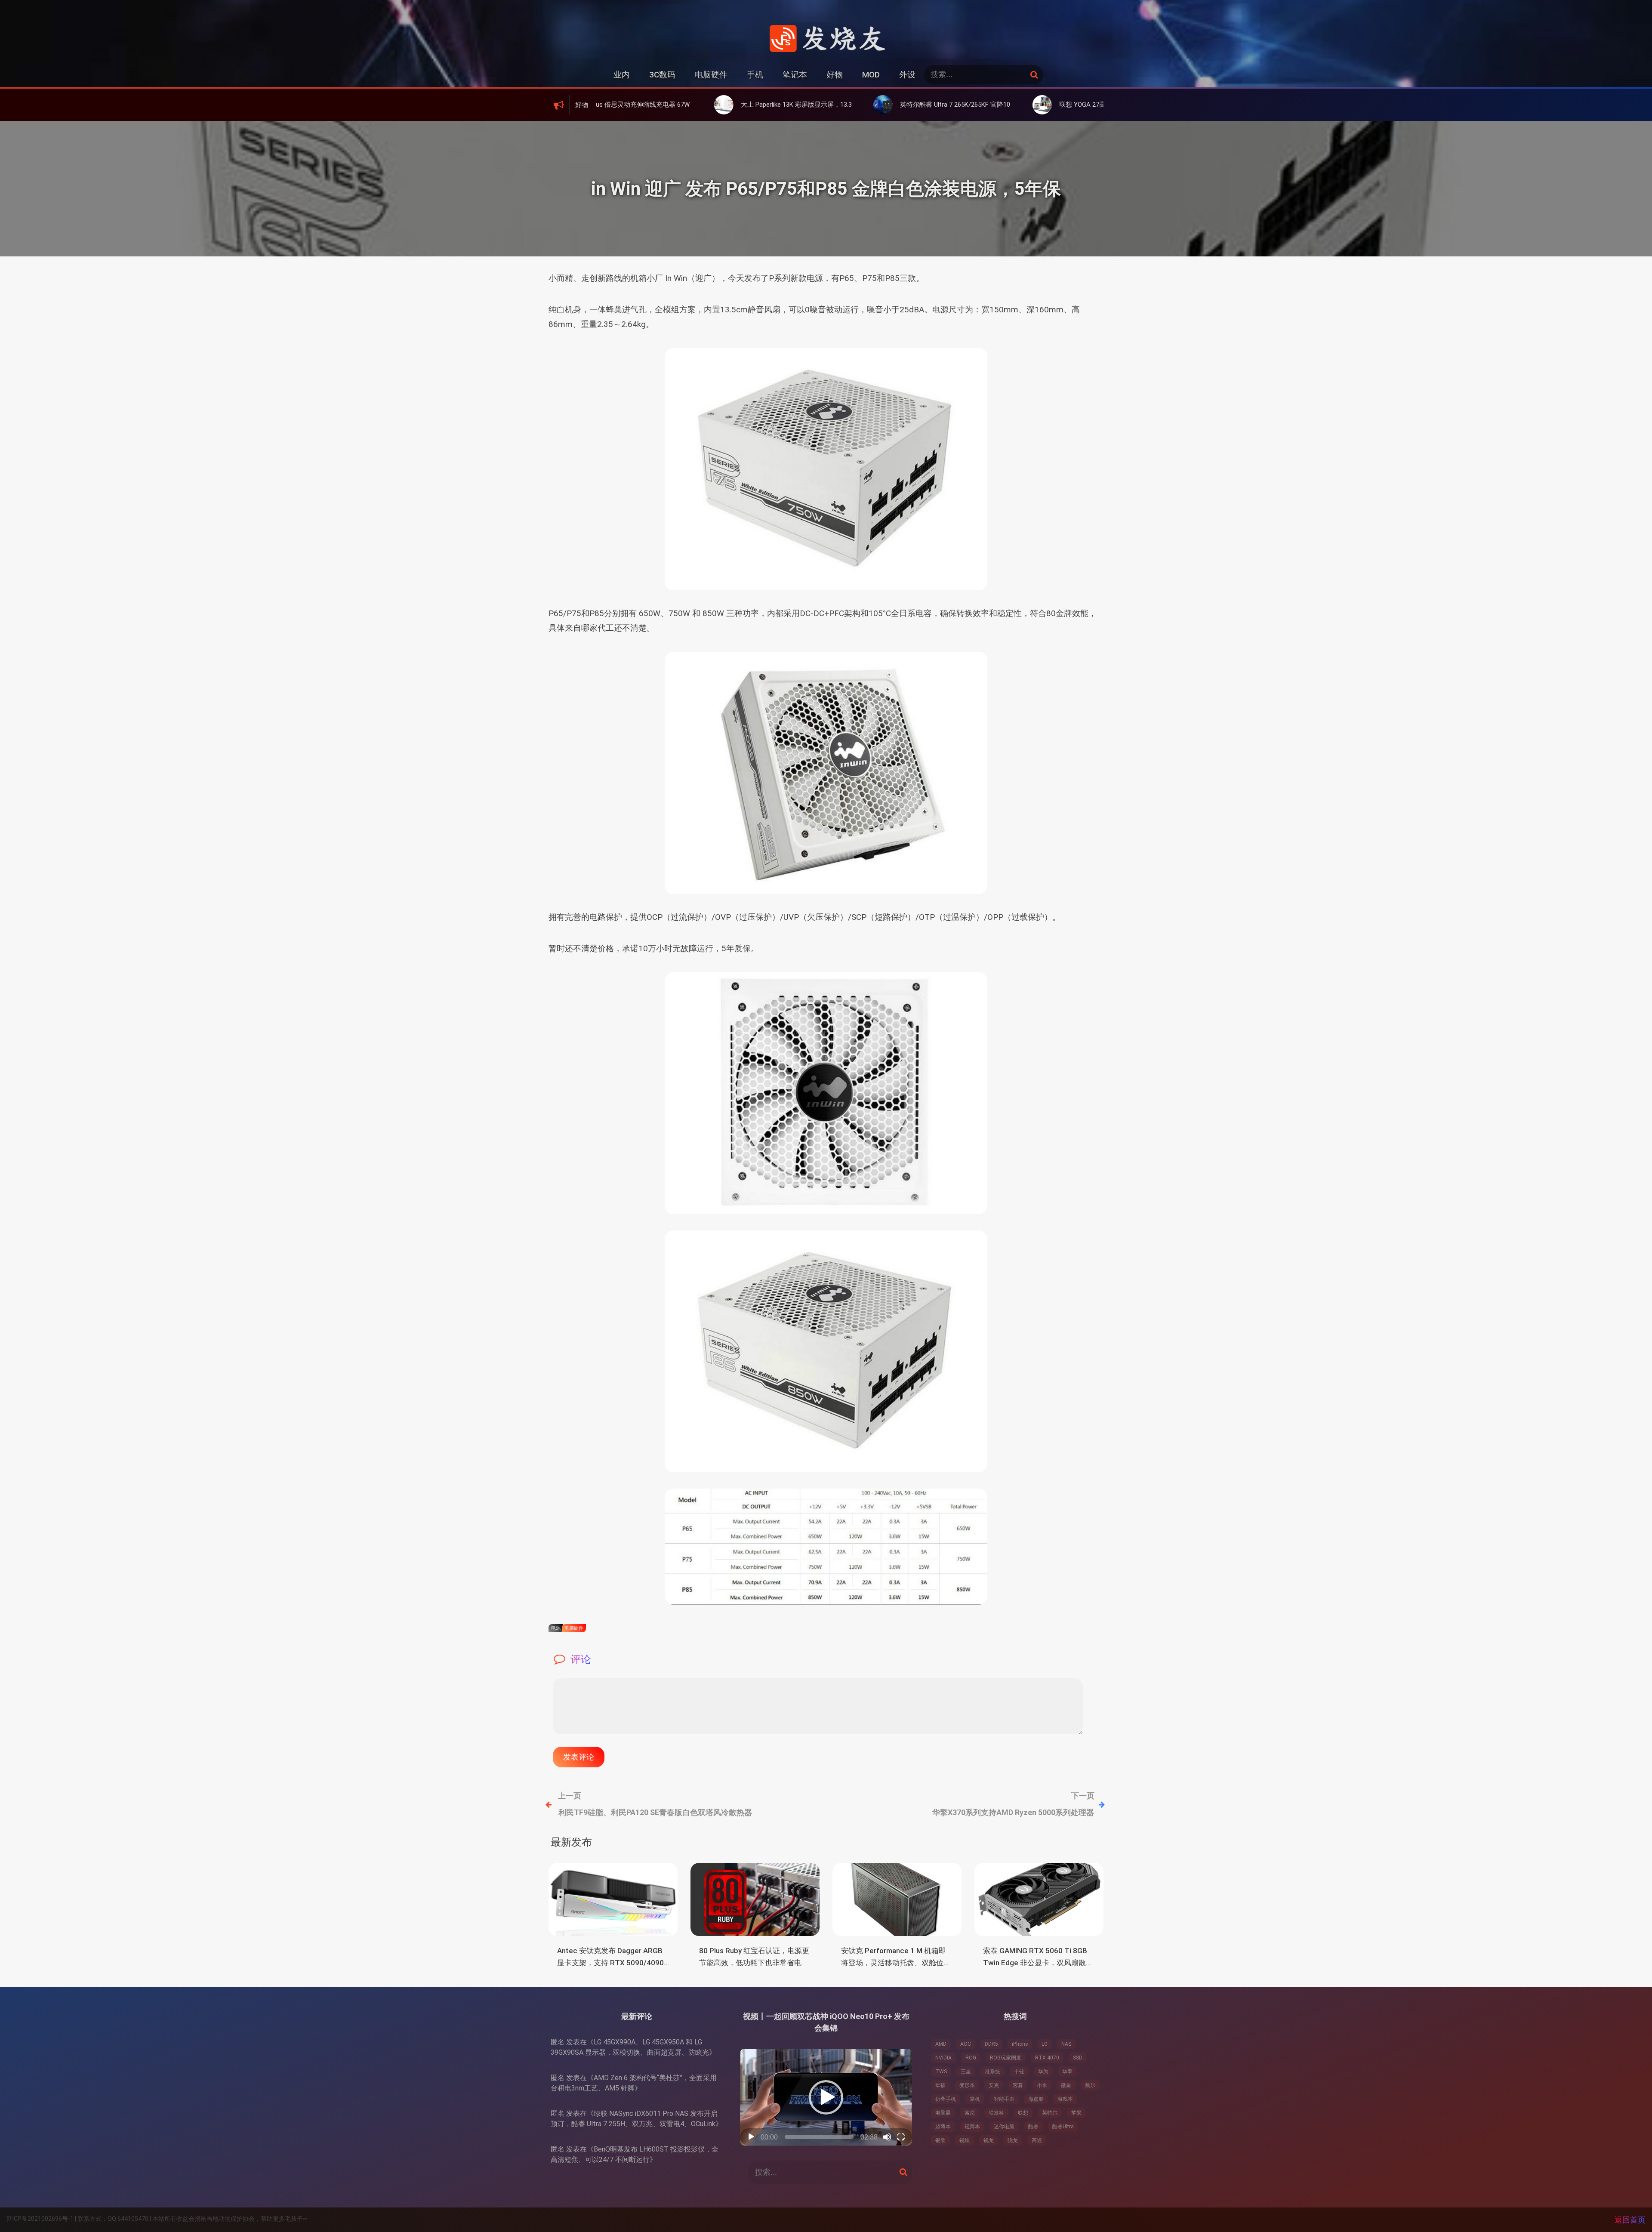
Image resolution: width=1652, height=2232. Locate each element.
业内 (622, 75)
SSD (1078, 2058)
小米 (1042, 2085)
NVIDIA (943, 2058)
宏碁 (1018, 2085)
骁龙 (1013, 2140)
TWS (941, 2072)
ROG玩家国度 (1006, 2058)
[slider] (819, 2137)
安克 (994, 2085)
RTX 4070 (1047, 2058)
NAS (1066, 2044)
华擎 (1067, 2072)
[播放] (751, 2137)
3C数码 (662, 75)
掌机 (975, 2099)
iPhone (1020, 2044)
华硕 (940, 2085)
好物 (835, 75)
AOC (966, 2044)
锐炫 (965, 2140)
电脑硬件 (711, 75)
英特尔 (1050, 2113)
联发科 (996, 2113)
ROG (971, 2058)
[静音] (887, 2137)
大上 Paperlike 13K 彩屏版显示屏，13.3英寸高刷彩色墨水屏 (675, 105)
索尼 (970, 2113)
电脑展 (943, 2113)
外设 (907, 75)
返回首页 (1630, 2220)
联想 (1023, 2113)
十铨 (1019, 2072)
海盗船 (1036, 2099)
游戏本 (1065, 2099)
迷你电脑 (1004, 2127)
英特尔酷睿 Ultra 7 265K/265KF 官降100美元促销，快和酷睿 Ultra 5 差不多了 (860, 105)
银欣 (940, 2140)
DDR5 (991, 2044)
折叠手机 (946, 2099)
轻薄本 (972, 2127)
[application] (826, 2097)
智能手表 (1004, 2099)
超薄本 (943, 2127)
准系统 (992, 2072)
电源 (556, 1628)
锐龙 (989, 2140)
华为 (1043, 2072)
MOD (871, 75)
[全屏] (901, 2137)
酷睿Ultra (1063, 2127)
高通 (1037, 2140)
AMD (941, 2044)
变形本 (967, 2085)
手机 (755, 75)
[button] (826, 2097)
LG (1045, 2044)
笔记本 (795, 75)
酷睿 (1033, 2127)
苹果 (1076, 2113)
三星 (966, 2072)
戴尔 (1090, 2085)
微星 (1066, 2085)
